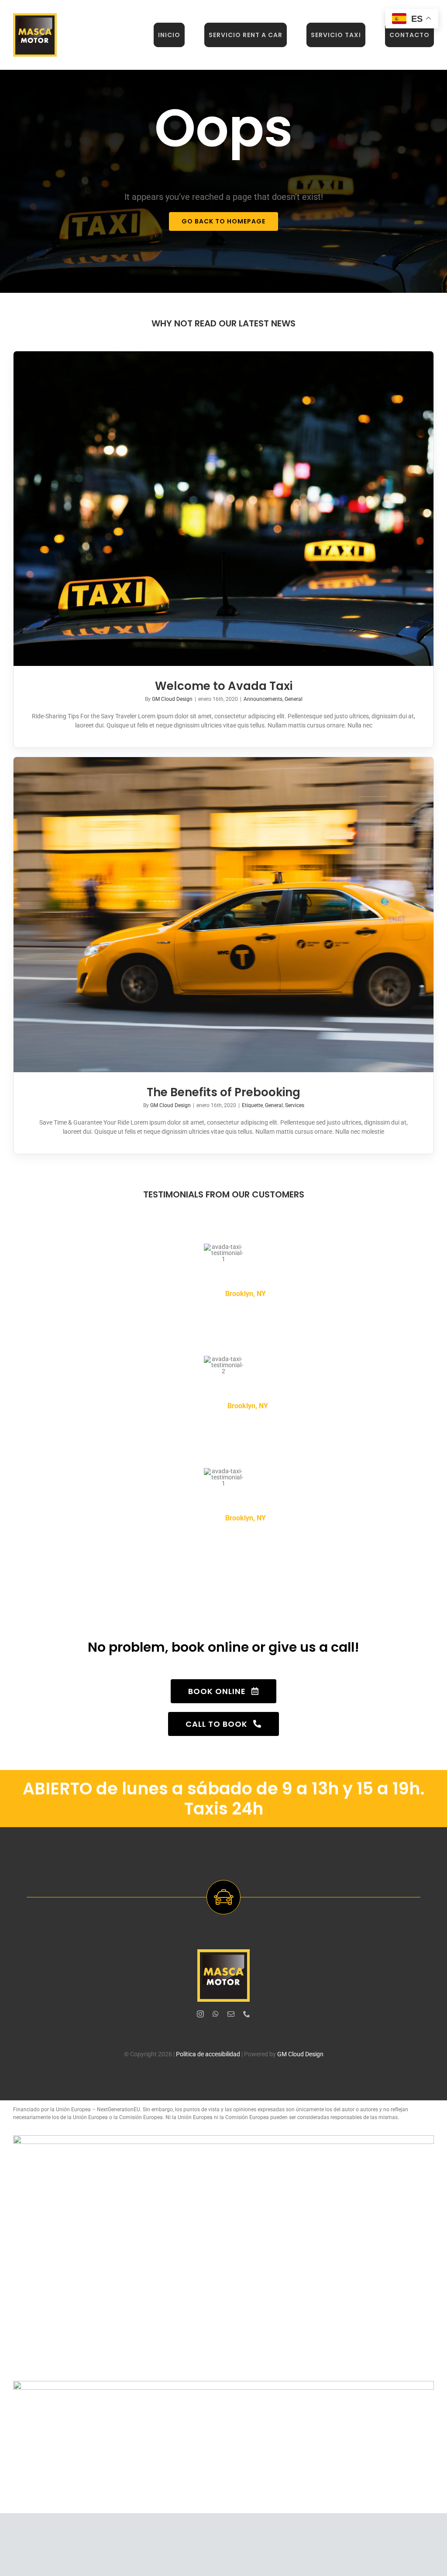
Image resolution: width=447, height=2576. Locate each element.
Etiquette (252, 1105)
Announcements (263, 699)
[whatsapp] (216, 2014)
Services (295, 1105)
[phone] (247, 2014)
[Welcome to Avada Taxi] (223, 509)
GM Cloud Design (172, 699)
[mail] (231, 2014)
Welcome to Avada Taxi (224, 686)
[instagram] (200, 2014)
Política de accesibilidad (208, 2054)
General (294, 699)
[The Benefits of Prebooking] (223, 915)
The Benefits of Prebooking (223, 1092)
